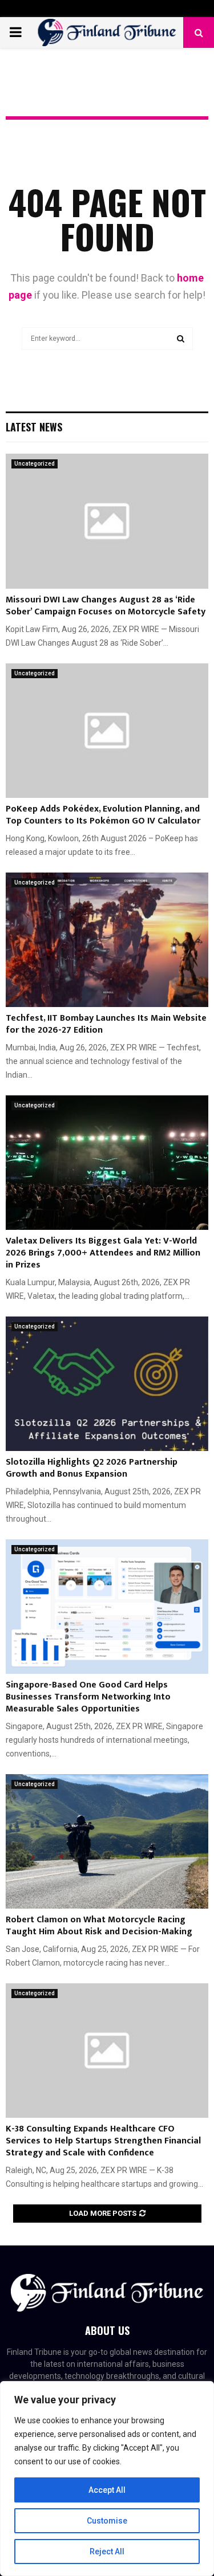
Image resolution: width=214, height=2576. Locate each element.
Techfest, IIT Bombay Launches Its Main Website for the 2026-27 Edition (106, 1024)
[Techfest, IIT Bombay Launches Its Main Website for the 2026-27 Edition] (107, 940)
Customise (107, 2521)
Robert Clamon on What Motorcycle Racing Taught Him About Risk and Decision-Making (99, 1926)
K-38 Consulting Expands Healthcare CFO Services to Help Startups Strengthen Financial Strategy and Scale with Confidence (103, 2141)
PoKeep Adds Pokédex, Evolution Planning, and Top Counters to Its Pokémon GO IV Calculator (103, 815)
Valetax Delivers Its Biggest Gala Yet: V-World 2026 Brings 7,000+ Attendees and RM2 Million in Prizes (103, 1253)
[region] (107, 2479)
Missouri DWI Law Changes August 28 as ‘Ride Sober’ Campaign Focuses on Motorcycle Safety (106, 606)
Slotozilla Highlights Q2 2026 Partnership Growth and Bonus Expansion (92, 1468)
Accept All (107, 2490)
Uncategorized (35, 464)
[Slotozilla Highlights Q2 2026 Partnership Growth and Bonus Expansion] (107, 1384)
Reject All (107, 2551)
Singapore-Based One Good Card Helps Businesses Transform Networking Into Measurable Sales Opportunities (88, 1697)
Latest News (34, 427)
